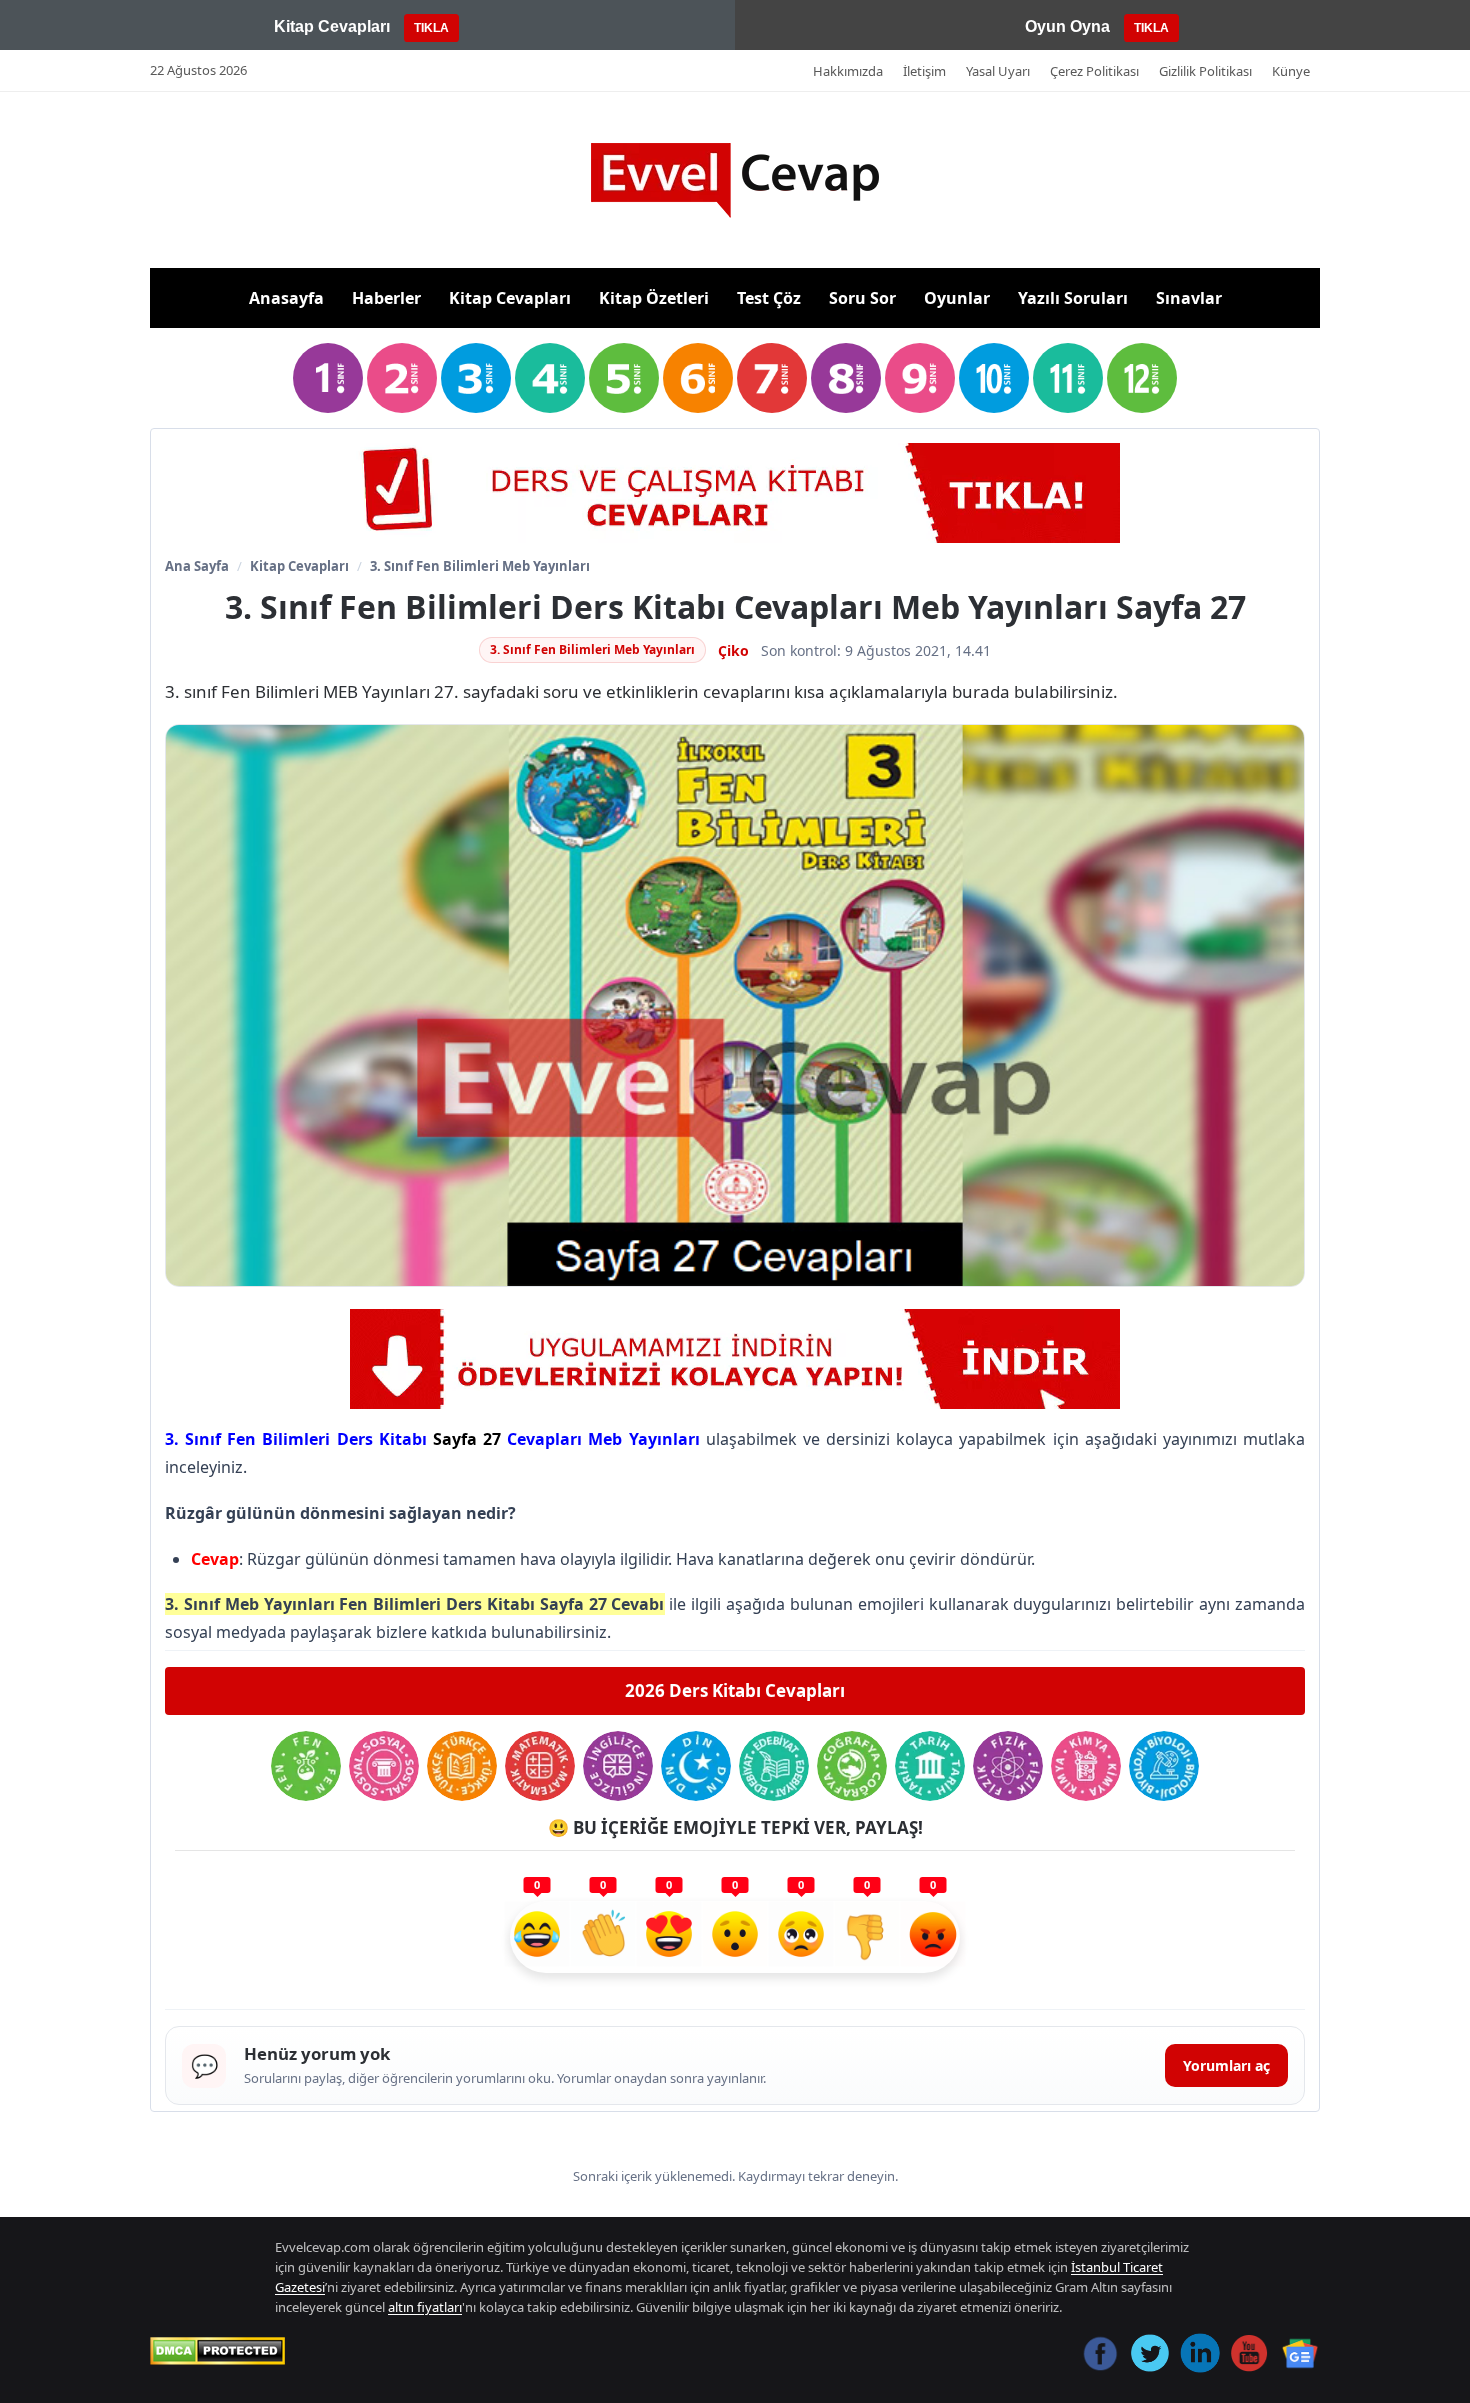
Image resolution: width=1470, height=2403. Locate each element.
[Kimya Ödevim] (1086, 1766)
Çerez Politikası (1094, 71)
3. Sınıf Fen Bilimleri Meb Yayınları (480, 566)
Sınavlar (1189, 298)
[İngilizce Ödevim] (618, 1766)
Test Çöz (769, 298)
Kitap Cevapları (510, 298)
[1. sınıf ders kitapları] (328, 378)
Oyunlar (957, 298)
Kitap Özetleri (654, 298)
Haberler (386, 298)
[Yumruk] (867, 1937)
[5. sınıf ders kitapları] (624, 378)
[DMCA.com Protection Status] (217, 2351)
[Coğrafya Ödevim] (852, 1766)
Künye (1291, 71)
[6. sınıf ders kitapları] (698, 378)
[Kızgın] (933, 1937)
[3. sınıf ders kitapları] (476, 378)
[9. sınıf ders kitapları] (920, 378)
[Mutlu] (537, 1937)
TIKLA (431, 28)
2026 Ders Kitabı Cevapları (735, 1690)
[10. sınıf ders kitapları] (994, 378)
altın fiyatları (425, 2307)
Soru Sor (862, 298)
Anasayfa (286, 298)
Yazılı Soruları (1073, 298)
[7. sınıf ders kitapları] (772, 378)
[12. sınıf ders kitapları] (1142, 378)
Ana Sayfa (197, 566)
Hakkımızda (848, 71)
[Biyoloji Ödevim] (1164, 1766)
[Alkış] (603, 1937)
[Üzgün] (801, 1937)
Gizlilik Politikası (1205, 71)
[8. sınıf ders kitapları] (846, 378)
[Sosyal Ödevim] (384, 1766)
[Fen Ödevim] (306, 1766)
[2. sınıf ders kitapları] (402, 378)
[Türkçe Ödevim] (462, 1766)
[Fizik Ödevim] (1008, 1766)
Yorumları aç (1226, 2065)
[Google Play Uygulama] (735, 493)
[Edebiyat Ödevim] (774, 1766)
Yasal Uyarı (998, 71)
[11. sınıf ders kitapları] (1068, 378)
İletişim (924, 71)
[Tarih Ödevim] (930, 1766)
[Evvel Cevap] (735, 180)
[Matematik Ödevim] (540, 1766)
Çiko (733, 650)
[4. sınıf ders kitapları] (550, 378)
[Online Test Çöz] (735, 1359)
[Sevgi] (669, 1937)
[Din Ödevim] (696, 1766)
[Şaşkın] (735, 1937)
